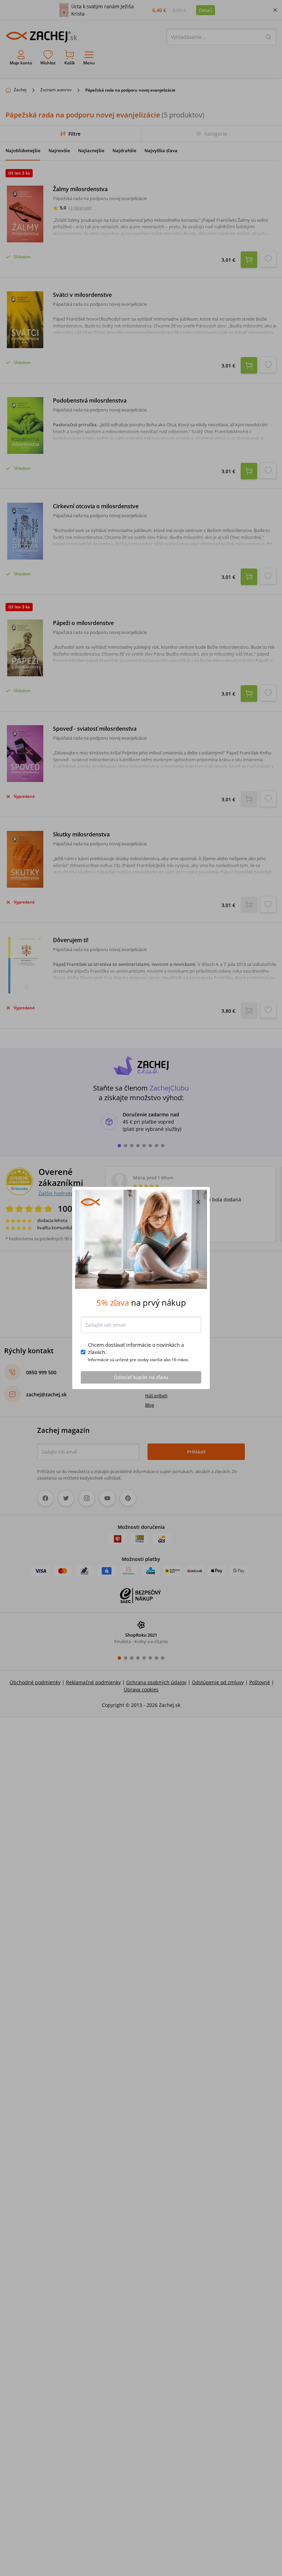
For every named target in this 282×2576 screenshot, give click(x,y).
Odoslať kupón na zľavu (141, 1377)
